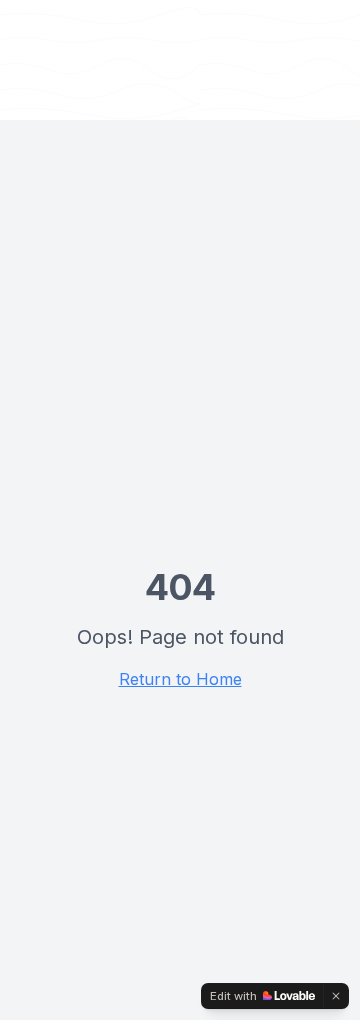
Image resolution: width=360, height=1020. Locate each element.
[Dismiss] (336, 996)
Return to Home (180, 679)
